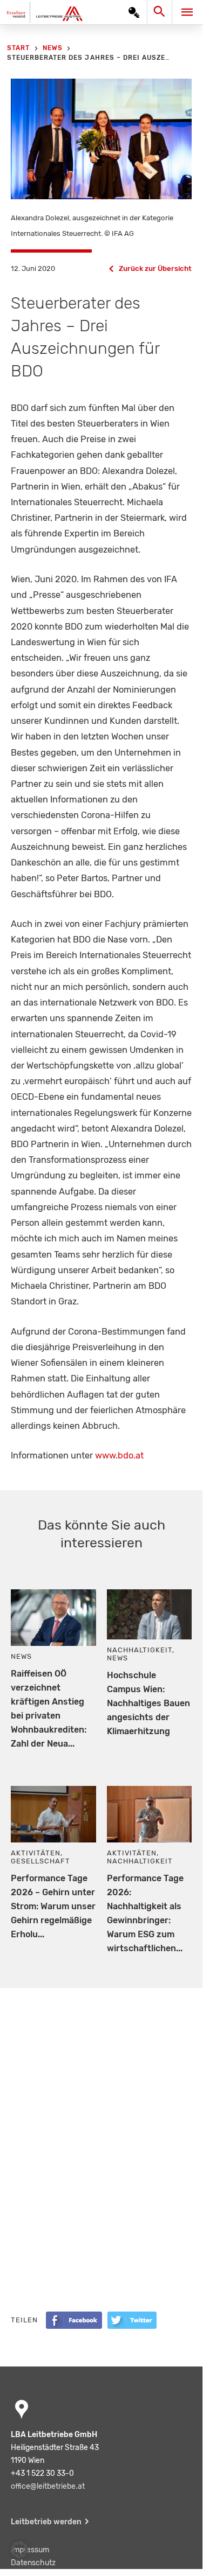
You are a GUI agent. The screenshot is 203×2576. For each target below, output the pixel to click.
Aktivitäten (36, 1853)
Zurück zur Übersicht (155, 268)
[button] (19, 2550)
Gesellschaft (40, 1861)
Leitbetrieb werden (46, 2522)
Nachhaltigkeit (140, 1650)
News (21, 1656)
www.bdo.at (119, 1455)
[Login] (134, 12)
